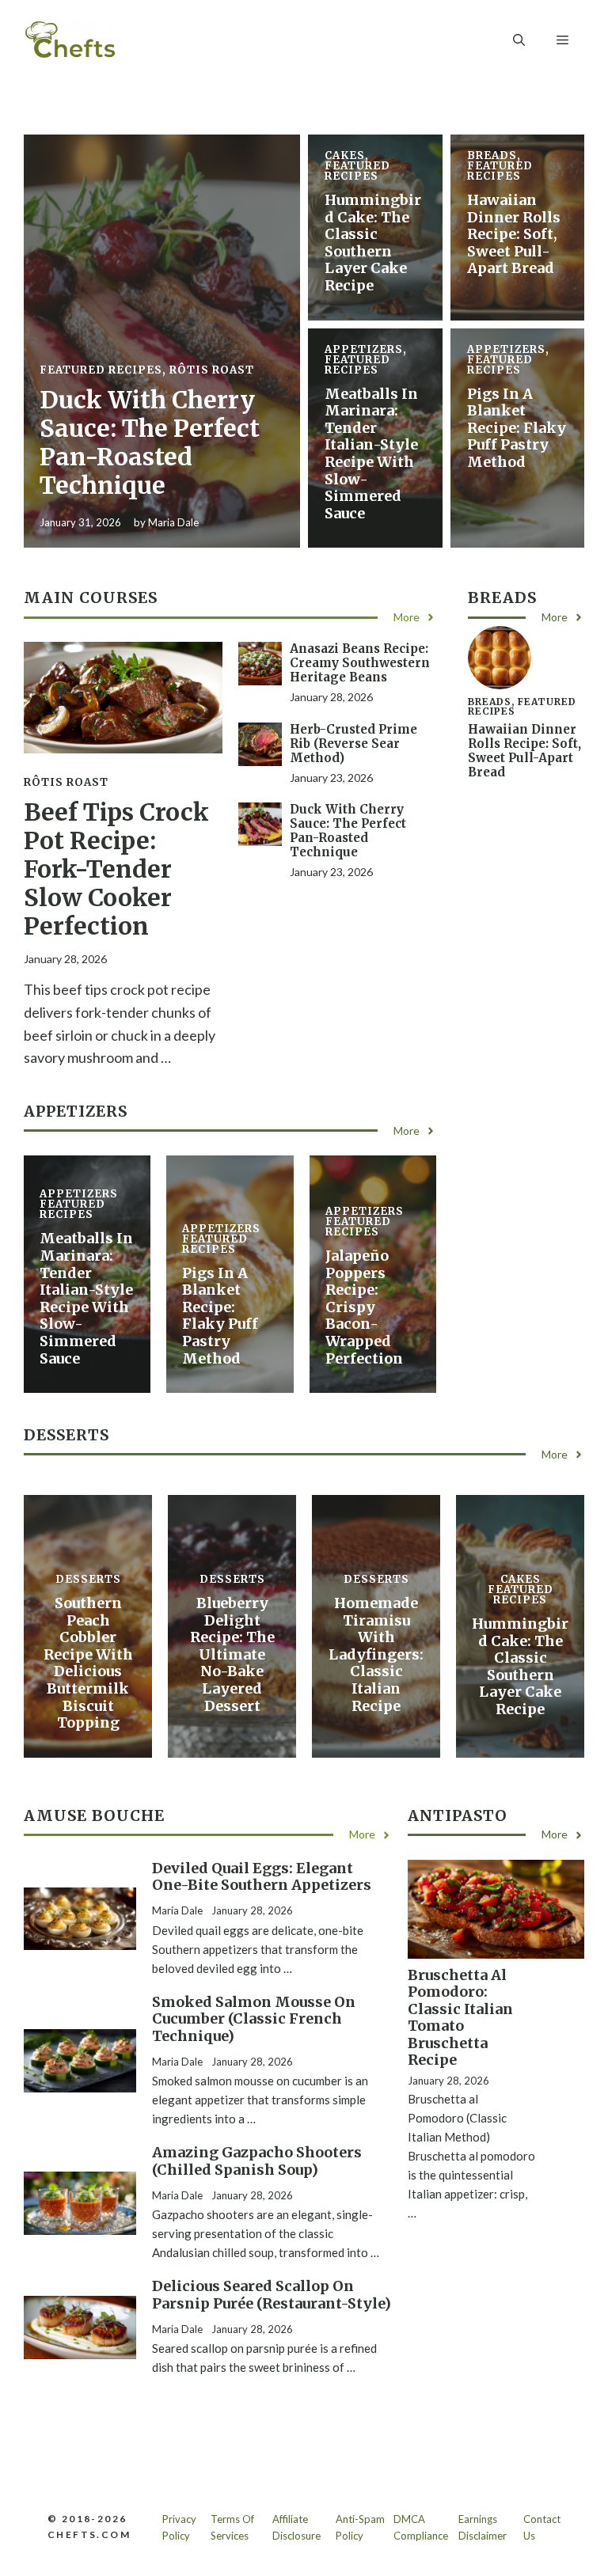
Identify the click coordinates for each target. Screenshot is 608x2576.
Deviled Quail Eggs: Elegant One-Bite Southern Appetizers (262, 1877)
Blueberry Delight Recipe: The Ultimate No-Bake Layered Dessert (232, 1654)
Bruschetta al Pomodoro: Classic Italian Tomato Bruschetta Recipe (460, 2018)
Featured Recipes (101, 370)
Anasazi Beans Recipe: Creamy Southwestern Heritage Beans (360, 663)
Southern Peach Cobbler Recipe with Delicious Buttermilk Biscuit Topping (88, 1663)
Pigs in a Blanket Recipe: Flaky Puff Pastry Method (517, 428)
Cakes (345, 156)
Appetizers (364, 349)
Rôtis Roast (212, 370)
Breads (492, 156)
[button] (519, 40)
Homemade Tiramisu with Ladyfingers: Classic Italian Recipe (376, 1654)
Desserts (88, 1579)
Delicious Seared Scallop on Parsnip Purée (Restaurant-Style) (272, 2295)
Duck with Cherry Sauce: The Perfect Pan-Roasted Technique (150, 442)
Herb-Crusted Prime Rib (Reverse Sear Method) (353, 744)
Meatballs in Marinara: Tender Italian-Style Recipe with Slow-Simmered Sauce (371, 453)
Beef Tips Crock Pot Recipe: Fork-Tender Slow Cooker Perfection (116, 869)
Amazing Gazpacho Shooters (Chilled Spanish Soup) (257, 2161)
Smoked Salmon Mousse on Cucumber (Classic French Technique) (254, 2019)
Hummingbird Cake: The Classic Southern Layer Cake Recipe (373, 243)
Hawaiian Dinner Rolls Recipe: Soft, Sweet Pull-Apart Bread (514, 234)
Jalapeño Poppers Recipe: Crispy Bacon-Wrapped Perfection (364, 1307)
